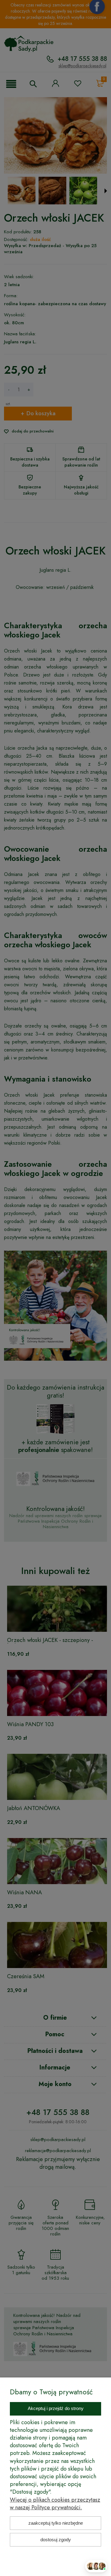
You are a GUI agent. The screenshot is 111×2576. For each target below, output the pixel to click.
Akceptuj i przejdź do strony (56, 2408)
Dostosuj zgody (56, 2540)
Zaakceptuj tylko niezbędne (56, 2523)
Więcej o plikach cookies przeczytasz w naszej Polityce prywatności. (55, 2504)
